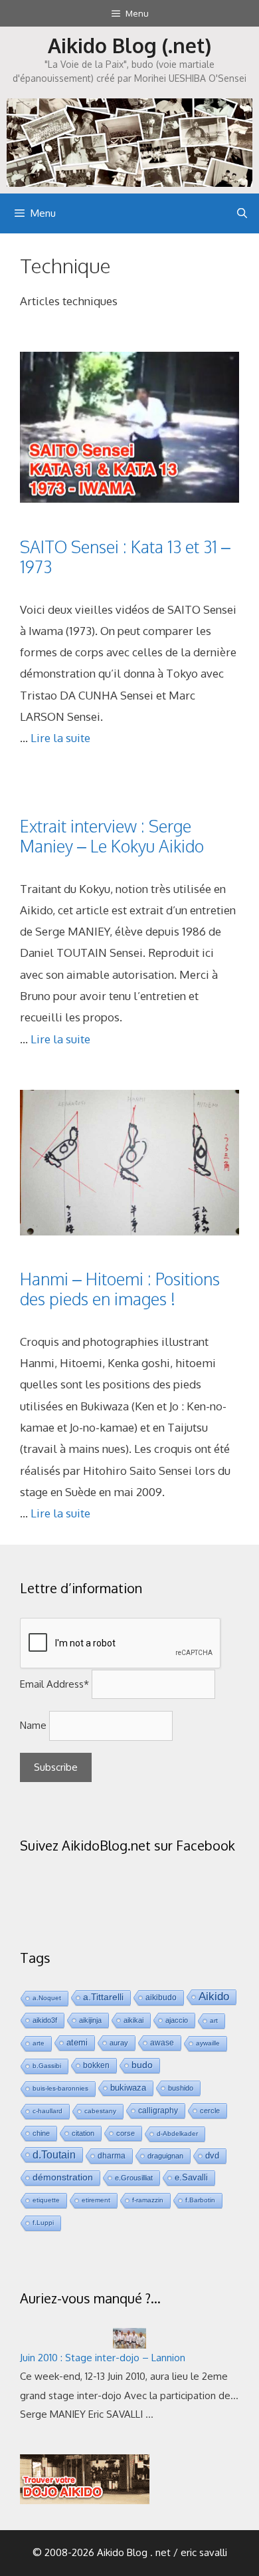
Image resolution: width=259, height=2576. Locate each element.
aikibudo (161, 1997)
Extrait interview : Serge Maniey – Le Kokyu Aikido (112, 836)
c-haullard (47, 2111)
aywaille (208, 2043)
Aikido (214, 1996)
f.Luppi (43, 2223)
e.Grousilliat (134, 2178)
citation (83, 2133)
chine (41, 2133)
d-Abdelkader (177, 2133)
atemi (77, 2043)
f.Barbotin (200, 2200)
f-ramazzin (148, 2200)
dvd (212, 2155)
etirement (96, 2200)
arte (39, 2043)
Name (33, 1725)
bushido (181, 2088)
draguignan (165, 2156)
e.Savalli (191, 2177)
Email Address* (54, 1684)
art (214, 2020)
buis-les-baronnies (60, 2088)
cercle (210, 2111)
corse (126, 2133)
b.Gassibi (47, 2066)
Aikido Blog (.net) (129, 45)
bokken (96, 2065)
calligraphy (158, 2110)
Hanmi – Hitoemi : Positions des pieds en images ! (120, 1289)
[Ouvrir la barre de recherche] (242, 213)
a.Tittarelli (103, 1997)
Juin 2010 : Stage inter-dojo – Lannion (103, 2358)
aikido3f (45, 2020)
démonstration (63, 2177)
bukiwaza (128, 2088)
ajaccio (177, 2020)
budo (142, 2065)
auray (119, 2043)
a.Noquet (47, 1998)
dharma (112, 2155)
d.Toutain (54, 2154)
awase (162, 2042)
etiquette (46, 2200)
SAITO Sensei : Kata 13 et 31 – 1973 (125, 557)
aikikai (133, 2020)
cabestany (100, 2111)
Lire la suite (60, 738)
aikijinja (90, 2020)
